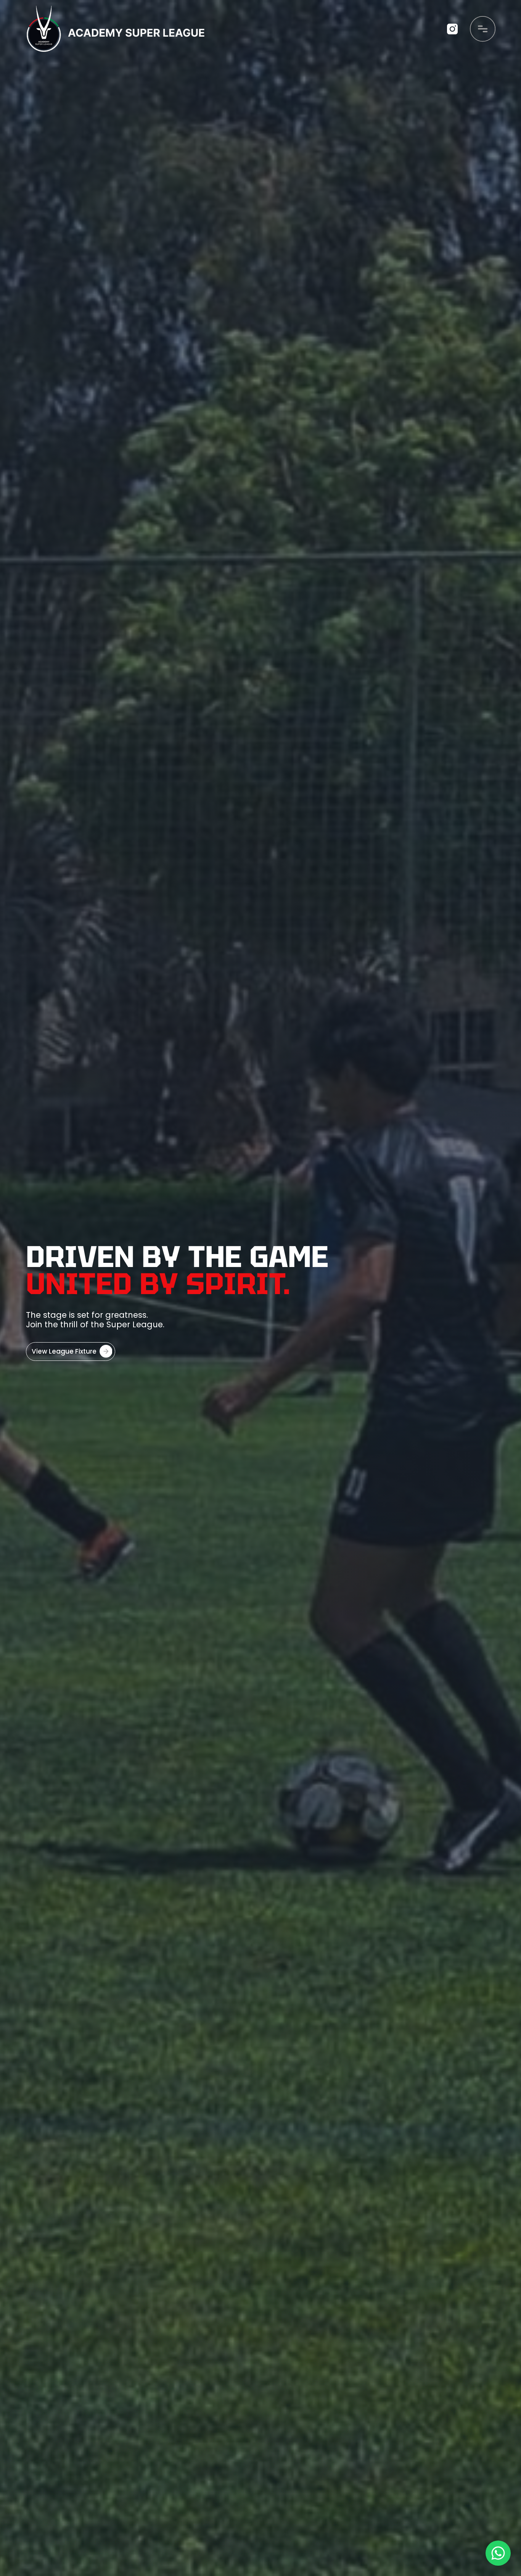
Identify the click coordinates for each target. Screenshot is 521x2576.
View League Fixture (64, 1351)
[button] (483, 29)
